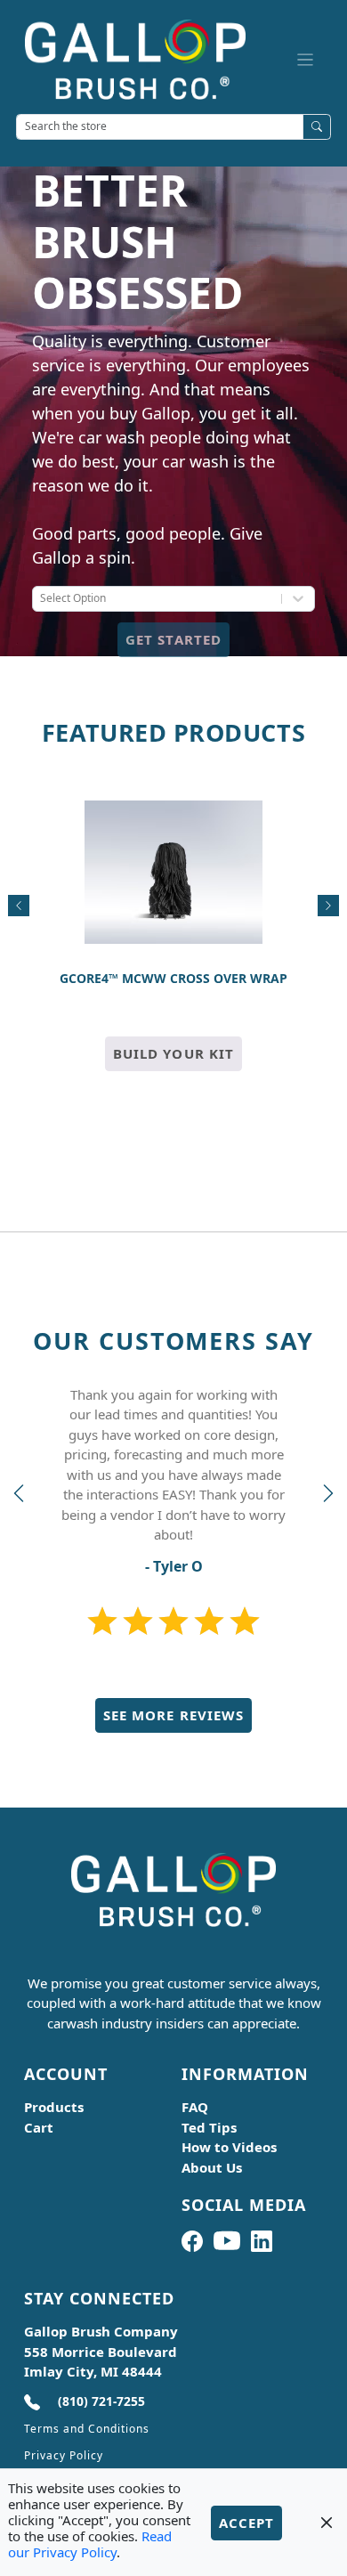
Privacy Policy (64, 2455)
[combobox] (41, 601)
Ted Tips (209, 2127)
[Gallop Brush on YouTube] (227, 2241)
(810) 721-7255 (101, 2401)
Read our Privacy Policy (90, 2544)
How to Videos (229, 2147)
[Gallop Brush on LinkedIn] (262, 2241)
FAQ (195, 2107)
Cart (39, 2127)
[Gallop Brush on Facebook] (192, 2241)
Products (54, 2107)
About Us (212, 2167)
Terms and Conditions (87, 2429)
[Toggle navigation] (306, 59)
